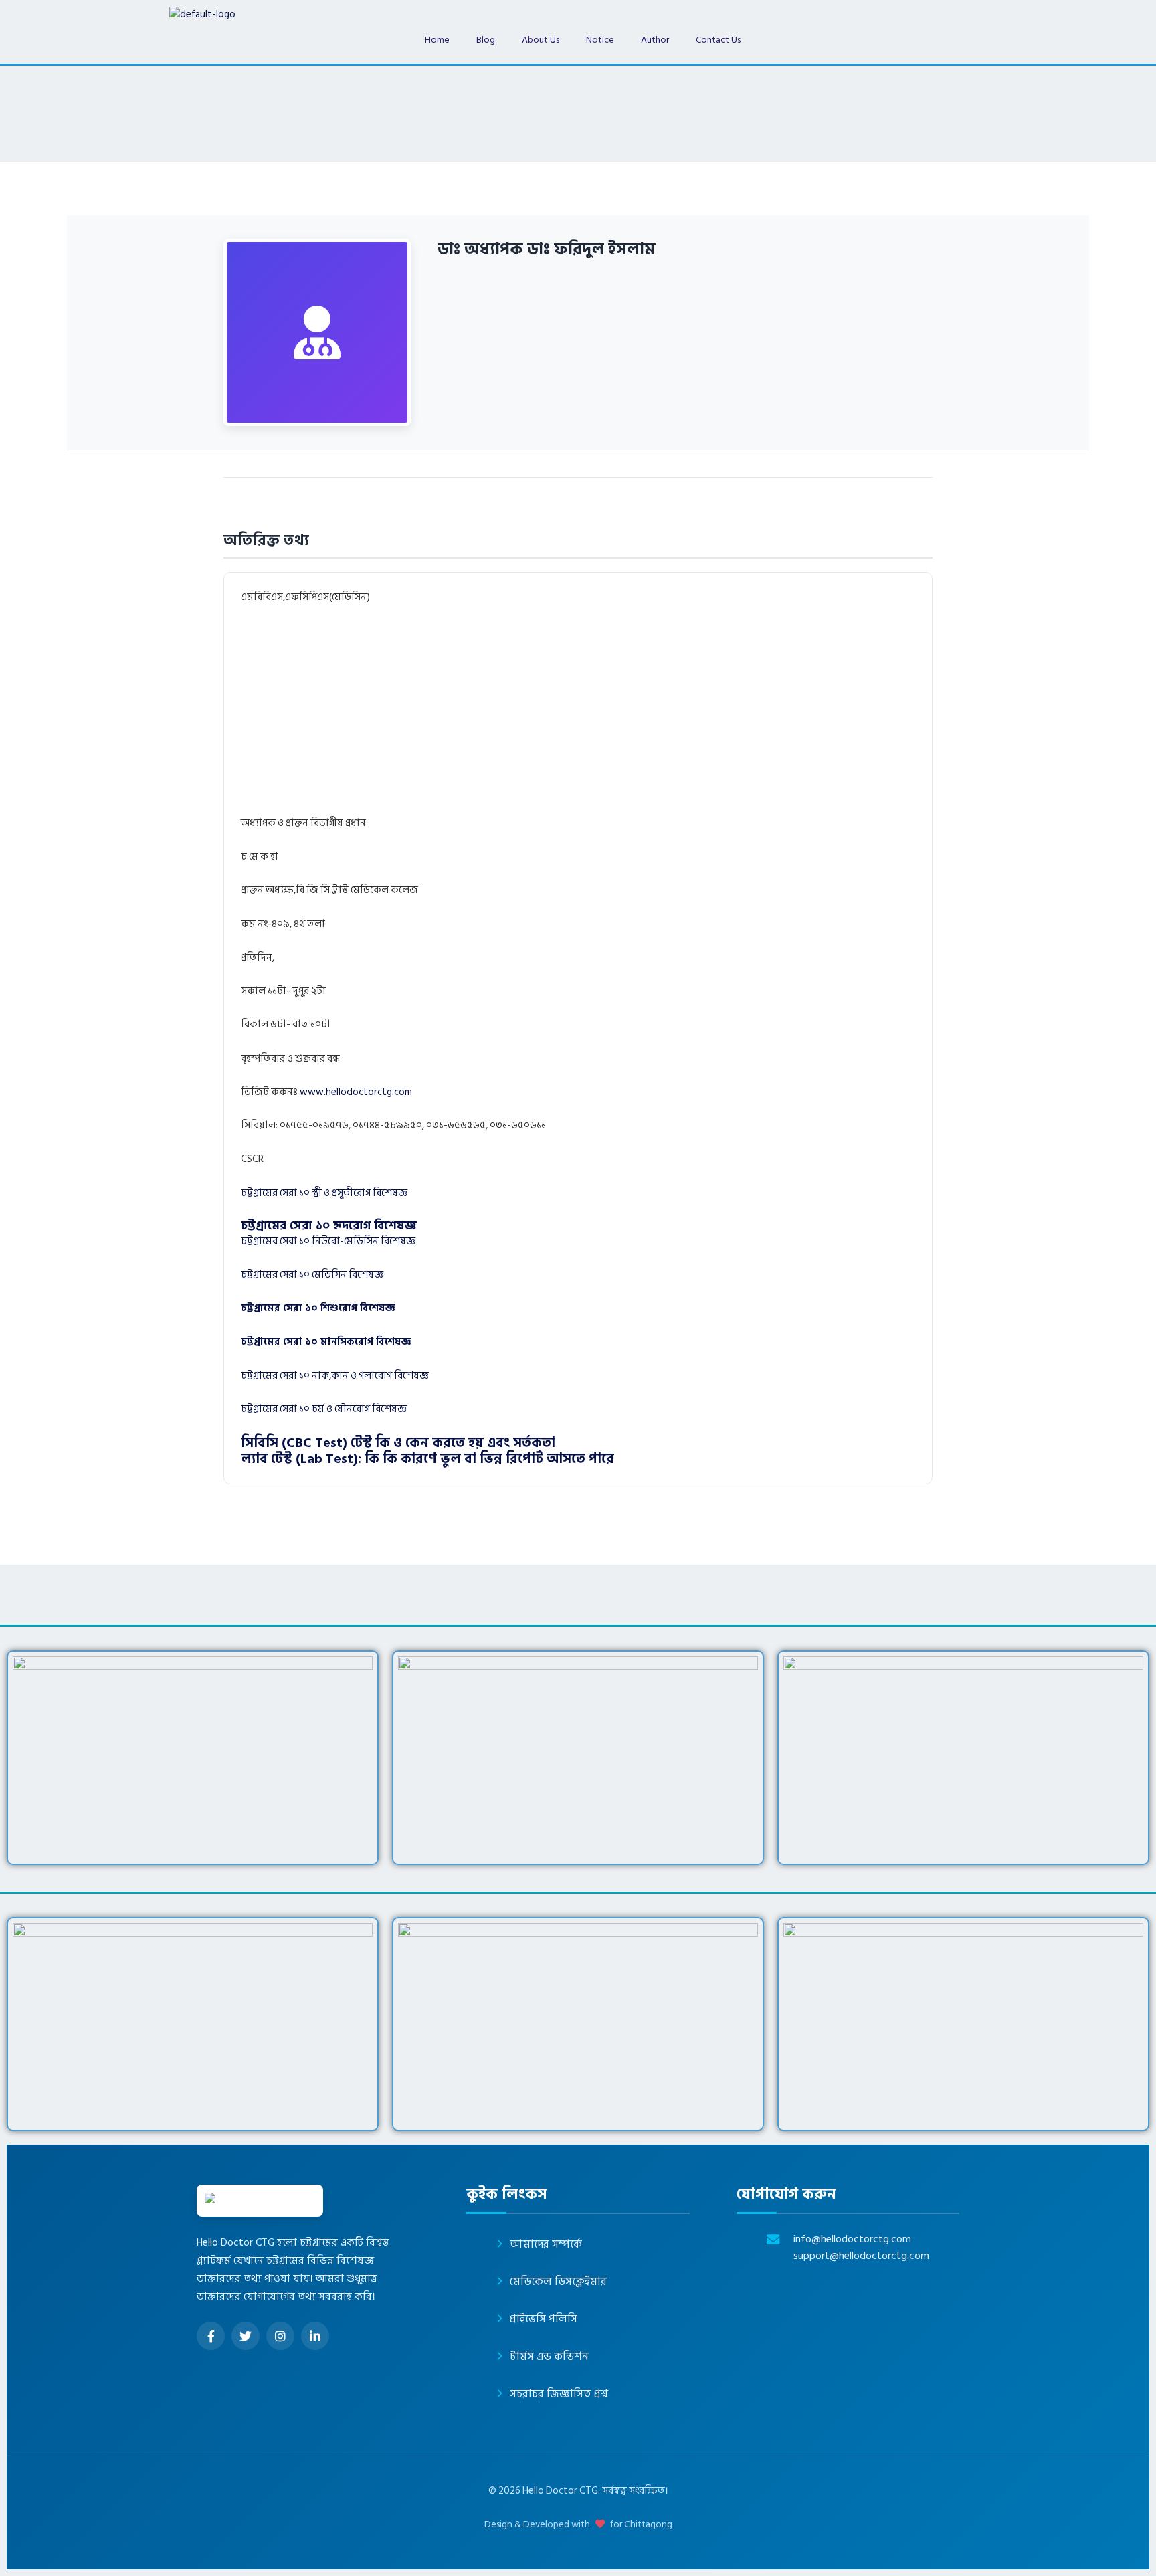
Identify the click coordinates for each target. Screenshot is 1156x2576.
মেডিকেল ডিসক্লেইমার (558, 2282)
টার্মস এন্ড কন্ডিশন (549, 2357)
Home (437, 40)
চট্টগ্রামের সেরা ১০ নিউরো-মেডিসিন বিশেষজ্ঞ (328, 1241)
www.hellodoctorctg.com (356, 1092)
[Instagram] (280, 2336)
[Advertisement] (578, 716)
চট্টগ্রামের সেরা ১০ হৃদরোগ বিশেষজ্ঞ (329, 1226)
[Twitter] (246, 2336)
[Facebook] (211, 2336)
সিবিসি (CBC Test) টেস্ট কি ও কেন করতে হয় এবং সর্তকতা (398, 1443)
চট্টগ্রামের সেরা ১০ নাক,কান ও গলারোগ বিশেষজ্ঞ (335, 1376)
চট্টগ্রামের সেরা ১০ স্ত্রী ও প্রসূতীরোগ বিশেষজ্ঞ (324, 1193)
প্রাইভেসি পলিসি (544, 2319)
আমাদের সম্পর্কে (546, 2244)
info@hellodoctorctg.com (852, 2239)
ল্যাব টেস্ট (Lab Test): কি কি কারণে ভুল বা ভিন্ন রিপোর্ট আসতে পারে (427, 1459)
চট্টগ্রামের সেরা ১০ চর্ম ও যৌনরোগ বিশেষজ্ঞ (324, 1409)
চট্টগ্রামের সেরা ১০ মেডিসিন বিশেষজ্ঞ (312, 1275)
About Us (541, 40)
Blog (486, 40)
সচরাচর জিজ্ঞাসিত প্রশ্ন (559, 2394)
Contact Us (718, 40)
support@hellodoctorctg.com (861, 2256)
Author (655, 40)
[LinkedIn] (315, 2336)
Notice (600, 40)
